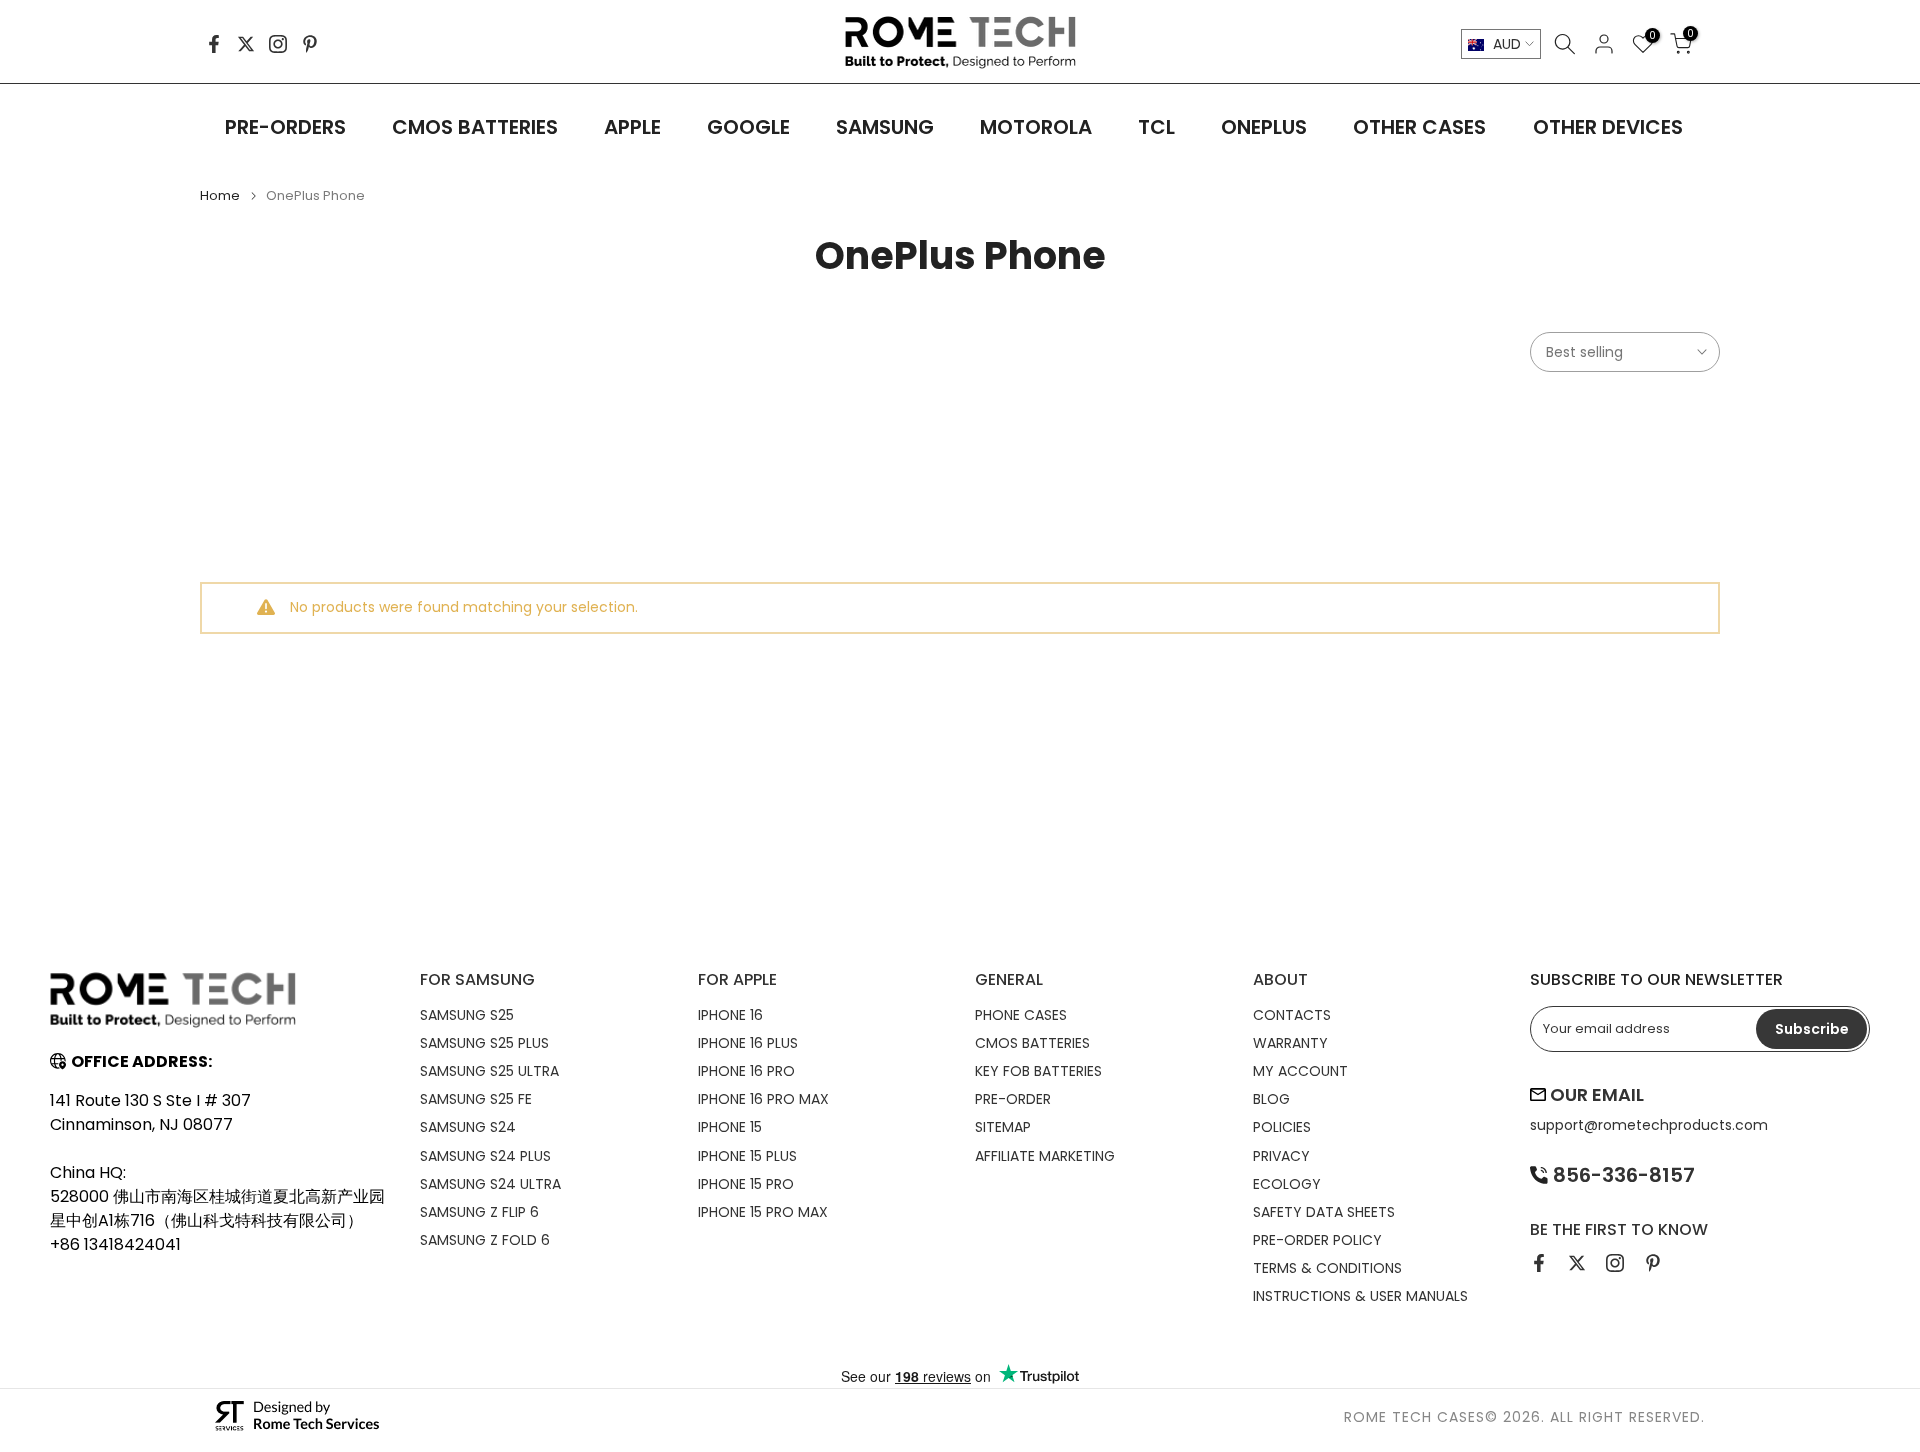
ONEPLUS (1264, 127)
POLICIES (1282, 1127)
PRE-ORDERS (285, 127)
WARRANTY (1290, 1043)
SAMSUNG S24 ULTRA (490, 1184)
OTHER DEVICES (1608, 127)
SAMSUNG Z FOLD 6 (485, 1240)
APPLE (632, 127)
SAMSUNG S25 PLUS (484, 1043)
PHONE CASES (1021, 1015)
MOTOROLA (1036, 127)
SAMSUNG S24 (468, 1127)
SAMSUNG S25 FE (476, 1099)
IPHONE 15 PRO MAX (763, 1212)
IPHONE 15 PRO (746, 1184)
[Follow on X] (246, 44)
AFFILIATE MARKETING (1045, 1156)
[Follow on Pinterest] (310, 44)
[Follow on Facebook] (214, 44)
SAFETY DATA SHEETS (1324, 1212)
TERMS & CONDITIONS (1327, 1268)
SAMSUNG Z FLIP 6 (479, 1212)
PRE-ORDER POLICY (1317, 1240)
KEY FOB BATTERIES (1038, 1071)
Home (220, 195)
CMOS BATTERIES (475, 127)
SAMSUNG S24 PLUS (485, 1156)
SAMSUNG (885, 127)
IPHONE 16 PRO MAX (763, 1099)
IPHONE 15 (730, 1127)
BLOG (1271, 1099)
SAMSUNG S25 (467, 1015)
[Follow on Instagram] (278, 44)
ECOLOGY (1287, 1184)
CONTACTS (1292, 1015)
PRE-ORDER (1013, 1099)
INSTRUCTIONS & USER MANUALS (1360, 1296)
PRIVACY (1281, 1156)
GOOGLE (748, 127)
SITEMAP (1003, 1127)
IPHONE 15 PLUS (747, 1156)
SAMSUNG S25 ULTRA (489, 1071)
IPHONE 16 (730, 1015)
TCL (1156, 127)
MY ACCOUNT (1300, 1071)
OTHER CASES (1419, 127)
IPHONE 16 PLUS (748, 1043)
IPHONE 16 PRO (746, 1071)
